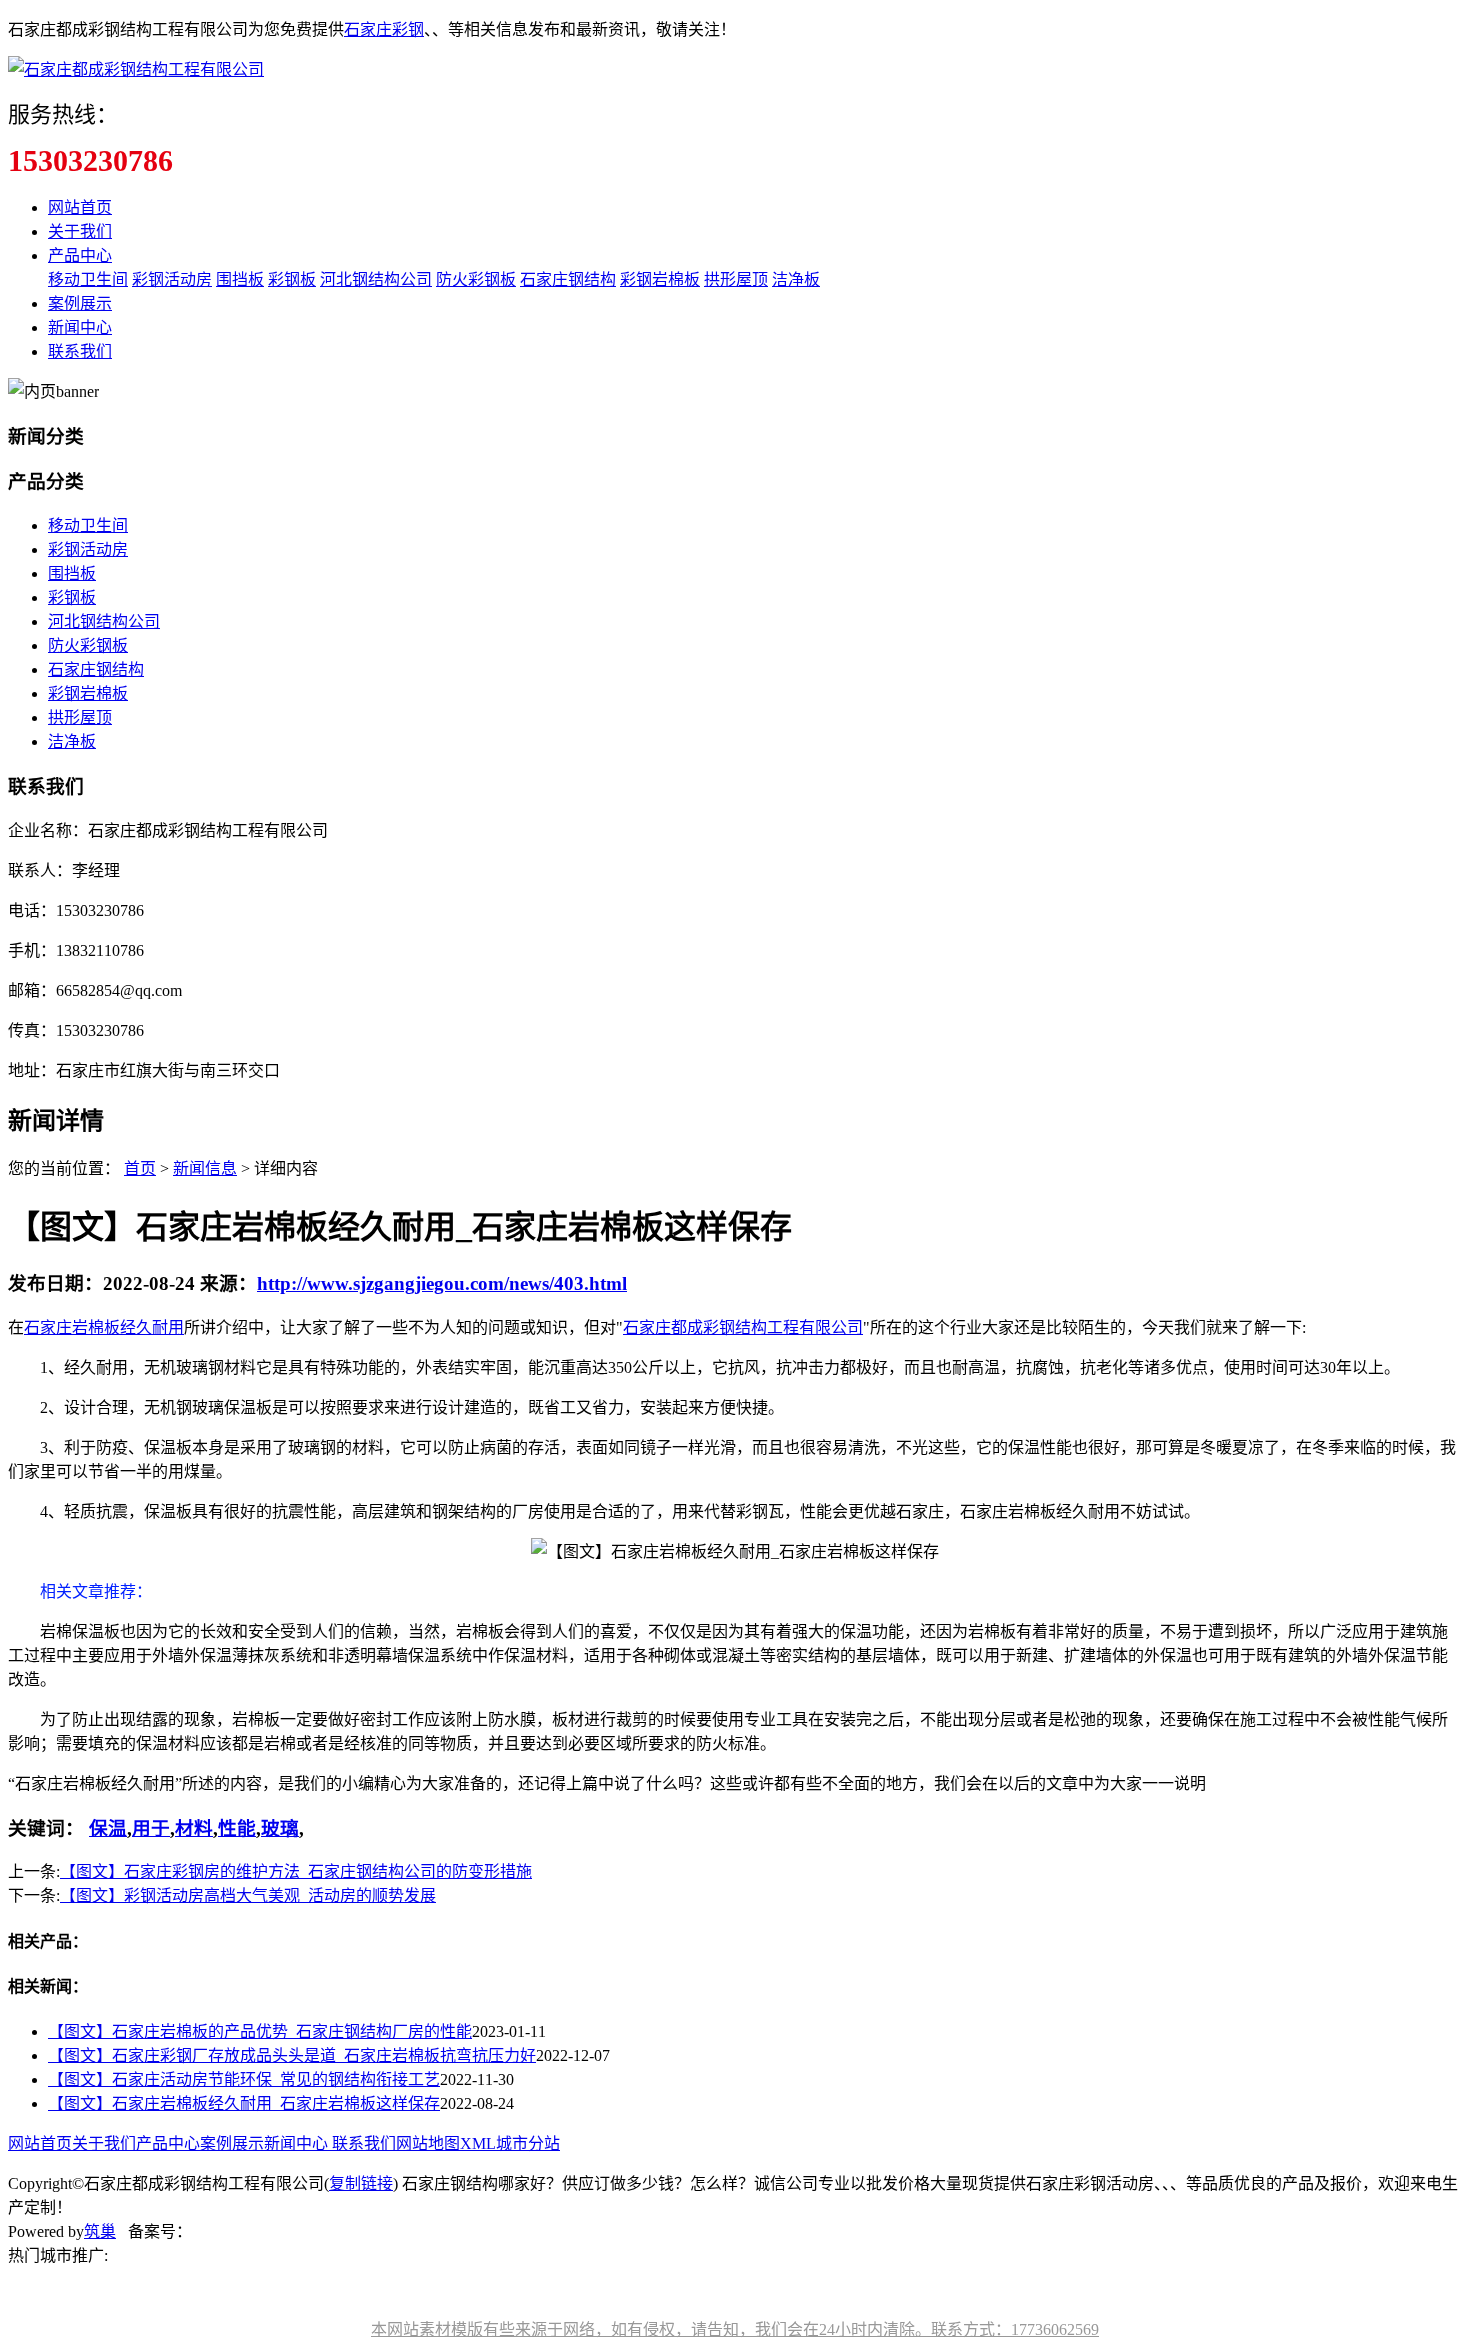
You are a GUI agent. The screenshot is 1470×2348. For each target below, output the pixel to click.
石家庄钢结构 (568, 279)
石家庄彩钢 (384, 29)
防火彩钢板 (476, 279)
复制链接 (361, 2183)
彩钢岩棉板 (660, 279)
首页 (140, 1168)
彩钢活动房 (172, 279)
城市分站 (528, 2143)
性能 (237, 1828)
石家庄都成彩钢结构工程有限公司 (743, 1327)
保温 (108, 1828)
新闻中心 (80, 327)
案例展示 (80, 303)
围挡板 (240, 279)
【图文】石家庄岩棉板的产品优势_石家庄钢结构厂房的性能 (260, 2031)
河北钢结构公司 (376, 279)
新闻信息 (205, 1168)
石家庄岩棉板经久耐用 (104, 1327)
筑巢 (100, 2231)
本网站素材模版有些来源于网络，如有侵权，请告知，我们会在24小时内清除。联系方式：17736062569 (735, 2329)
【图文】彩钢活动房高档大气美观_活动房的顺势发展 (248, 1895)
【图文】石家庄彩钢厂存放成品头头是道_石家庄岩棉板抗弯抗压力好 (292, 2055)
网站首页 (80, 207)
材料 (194, 1828)
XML (478, 2143)
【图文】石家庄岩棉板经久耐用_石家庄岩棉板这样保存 (244, 2103)
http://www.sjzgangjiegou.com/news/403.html (442, 1283)
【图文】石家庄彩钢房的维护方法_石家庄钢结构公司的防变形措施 (296, 1871)
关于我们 (80, 231)
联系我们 (80, 351)
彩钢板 (292, 279)
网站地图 (428, 2143)
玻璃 (280, 1828)
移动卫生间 (88, 279)
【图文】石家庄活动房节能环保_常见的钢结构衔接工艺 (244, 2079)
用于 (151, 1828)
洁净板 (796, 279)
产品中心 (80, 255)
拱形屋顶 (736, 279)
